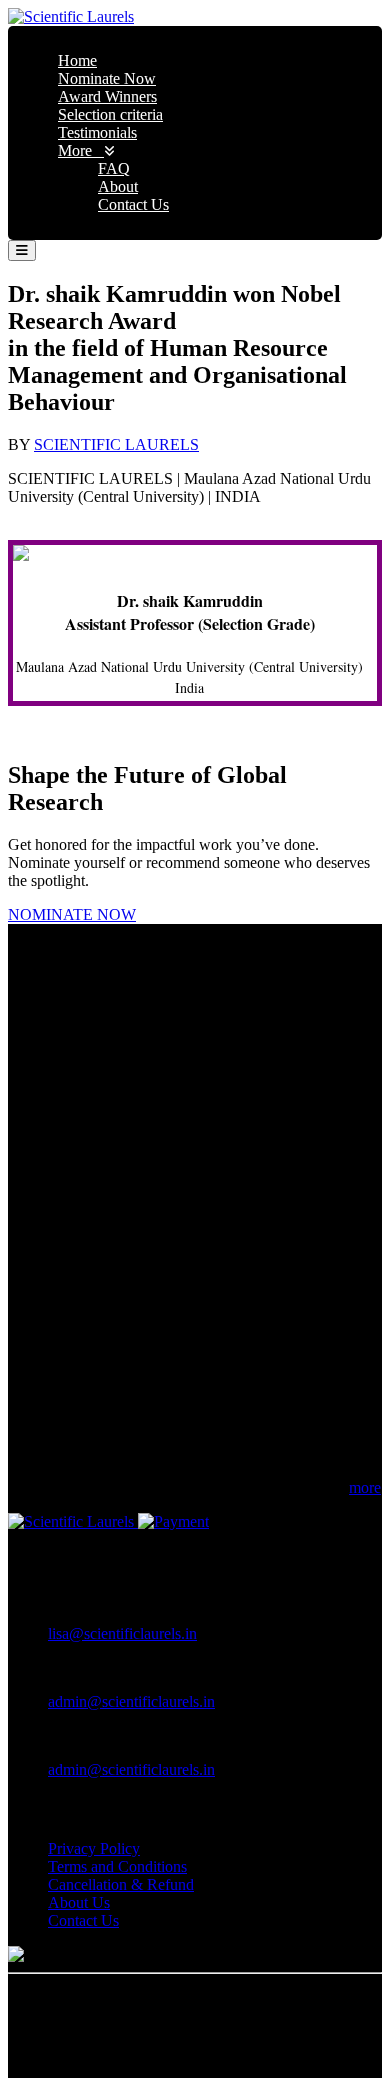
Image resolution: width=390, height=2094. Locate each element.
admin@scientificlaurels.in (131, 1701)
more (365, 1487)
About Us (79, 1902)
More (81, 150)
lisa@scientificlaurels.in (122, 1633)
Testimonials (97, 132)
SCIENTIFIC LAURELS (116, 444)
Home (77, 60)
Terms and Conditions (117, 1866)
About (118, 186)
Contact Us (133, 204)
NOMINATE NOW (72, 914)
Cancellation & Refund (121, 1884)
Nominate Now (107, 78)
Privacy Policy (94, 1848)
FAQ (114, 168)
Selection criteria (110, 114)
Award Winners (107, 96)
